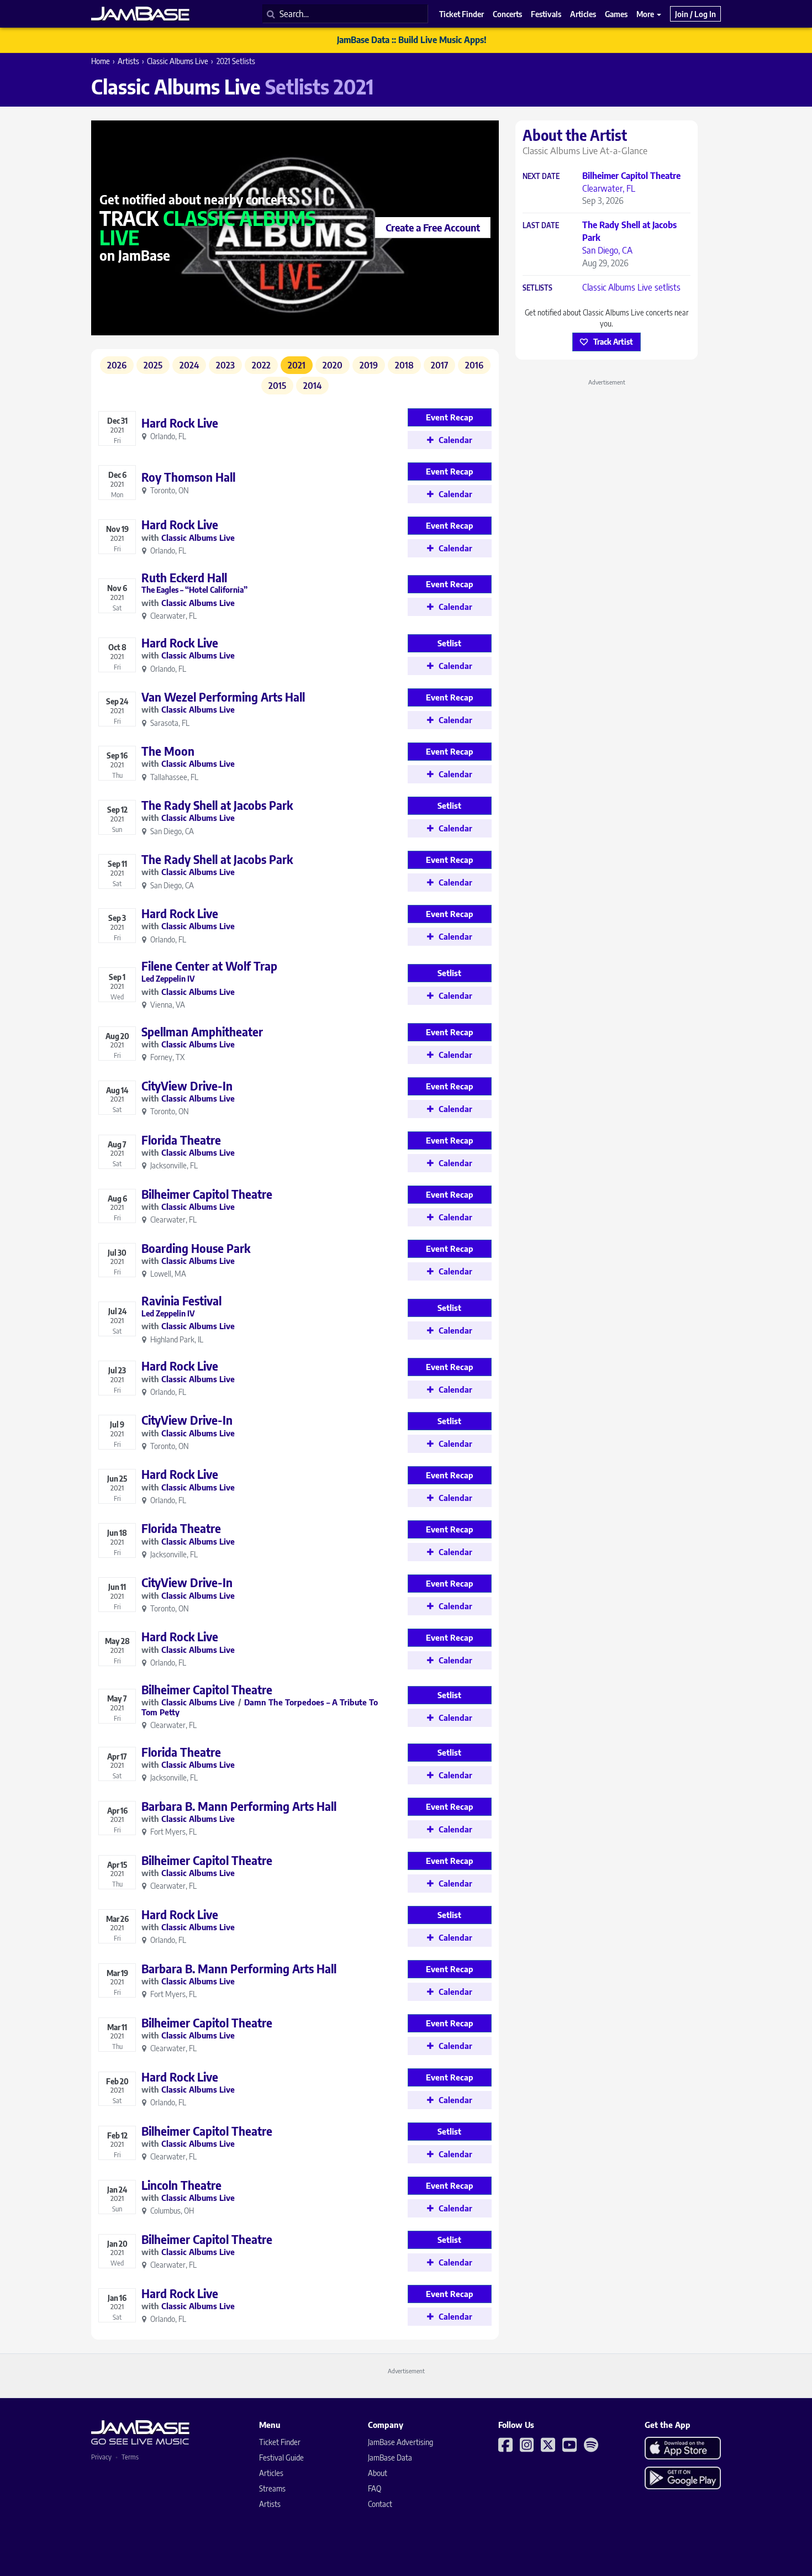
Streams (272, 2488)
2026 (117, 365)
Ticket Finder (280, 2442)
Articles (271, 2473)
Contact (380, 2504)
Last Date (541, 226)
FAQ (375, 2488)
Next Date (541, 177)
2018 (404, 365)
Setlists (537, 288)
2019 (369, 365)
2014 (312, 386)
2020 (333, 365)
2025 (153, 365)
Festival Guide (281, 2458)
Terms (130, 2457)
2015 (277, 386)
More (646, 14)
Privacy (101, 2457)
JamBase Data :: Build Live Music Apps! (412, 40)
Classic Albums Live (178, 61)
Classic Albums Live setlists (631, 287)
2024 (189, 365)
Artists (128, 61)
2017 (439, 365)
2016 (474, 365)
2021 (297, 365)
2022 (261, 365)
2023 (225, 365)
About (378, 2473)
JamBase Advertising (400, 2442)
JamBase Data (390, 2458)
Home (101, 61)
